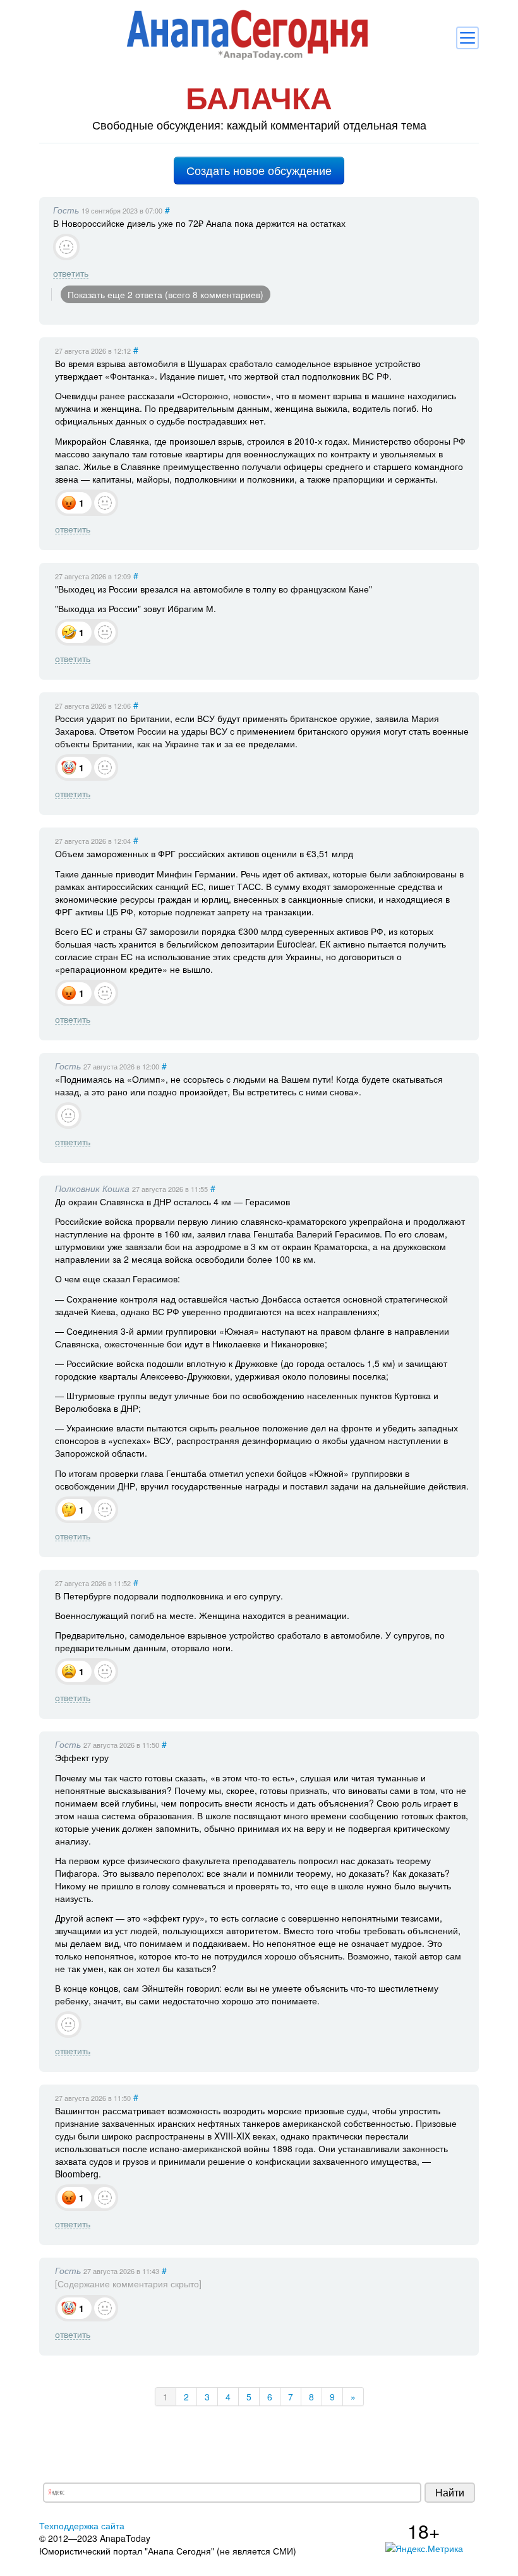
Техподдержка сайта (82, 2525)
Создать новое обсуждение (259, 170)
